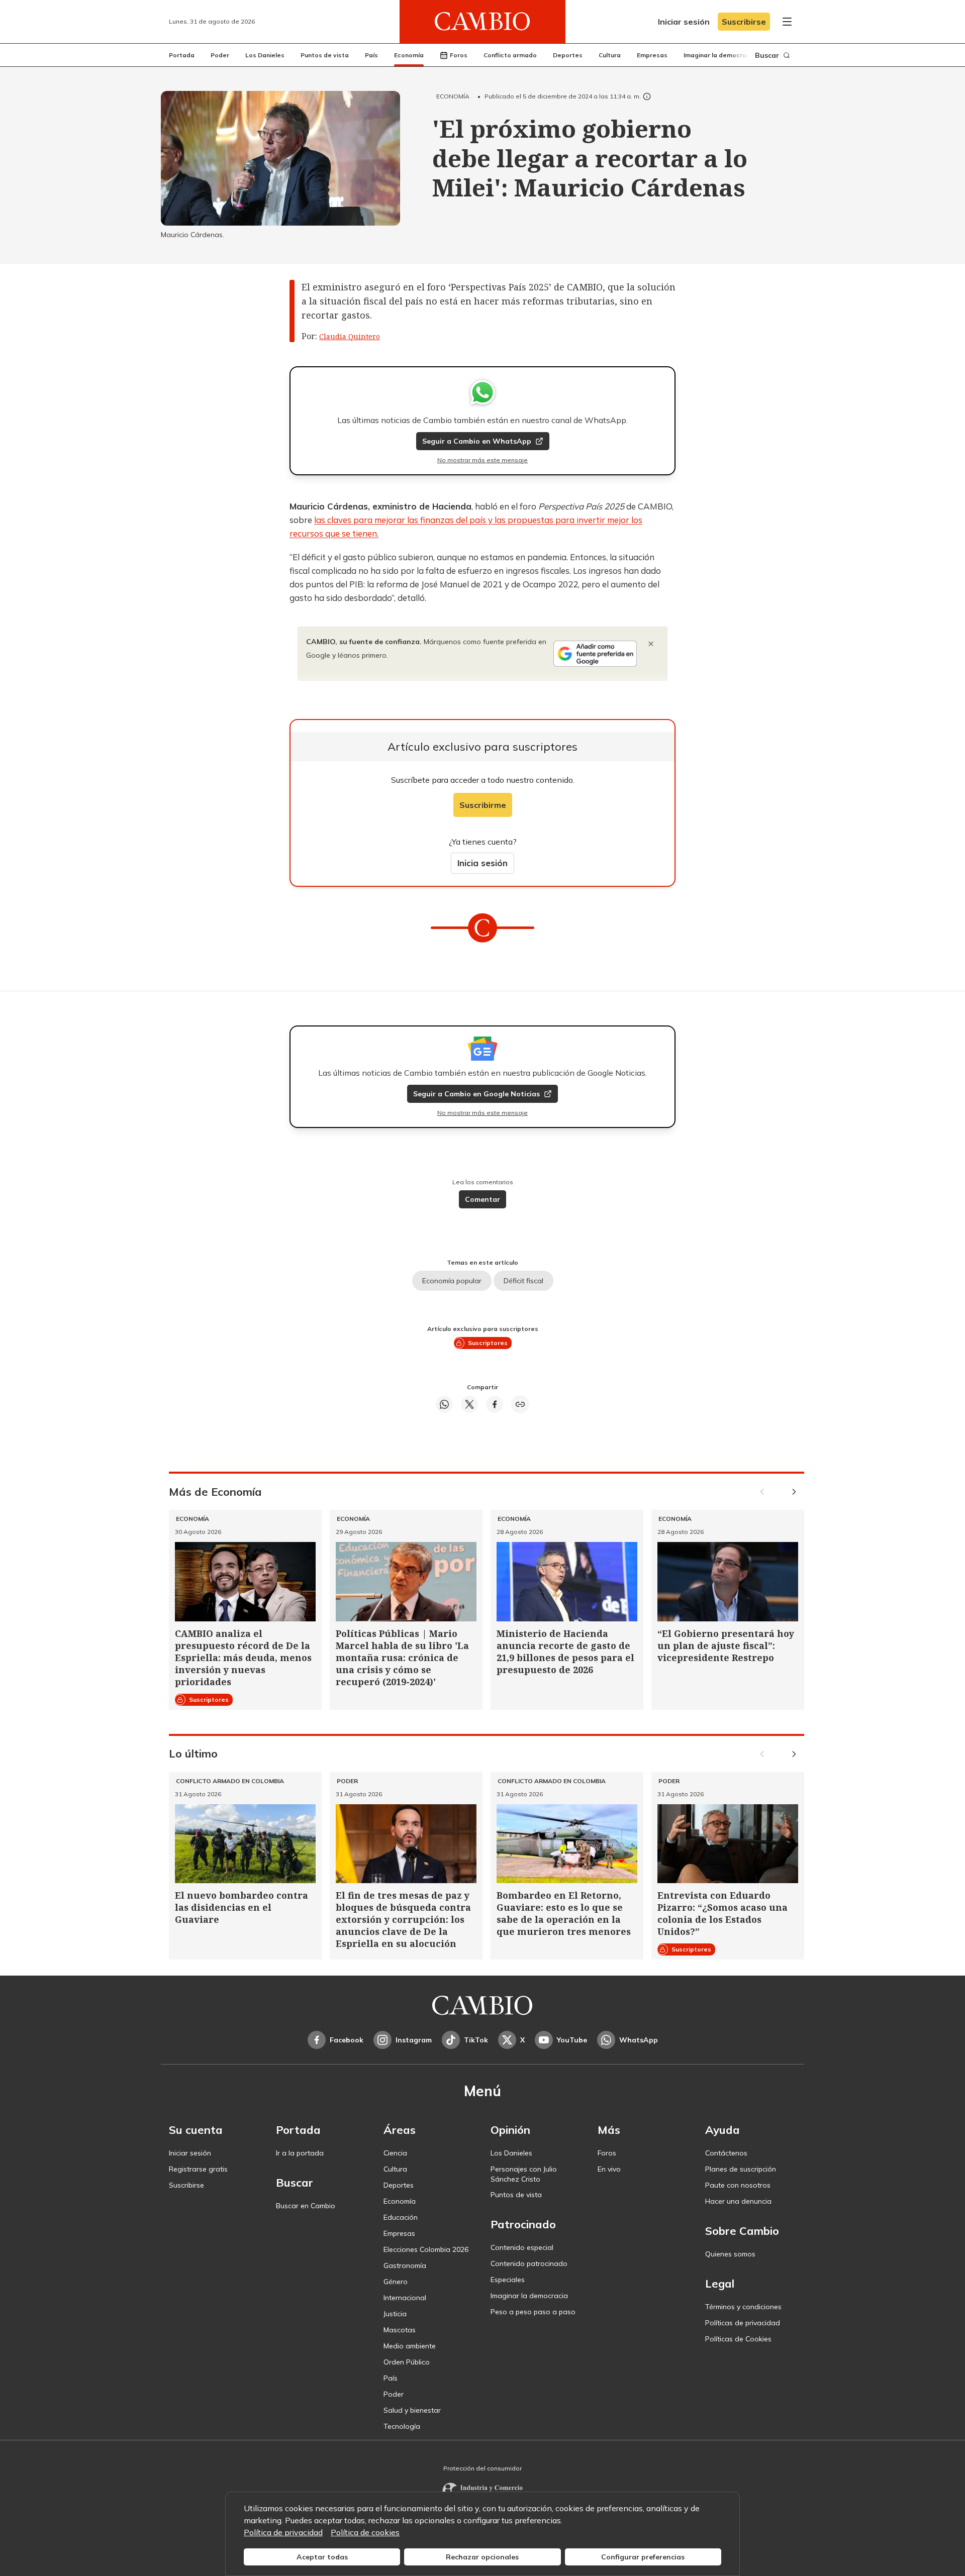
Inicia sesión (482, 863)
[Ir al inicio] (482, 22)
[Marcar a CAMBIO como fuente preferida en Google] (595, 654)
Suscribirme (483, 805)
